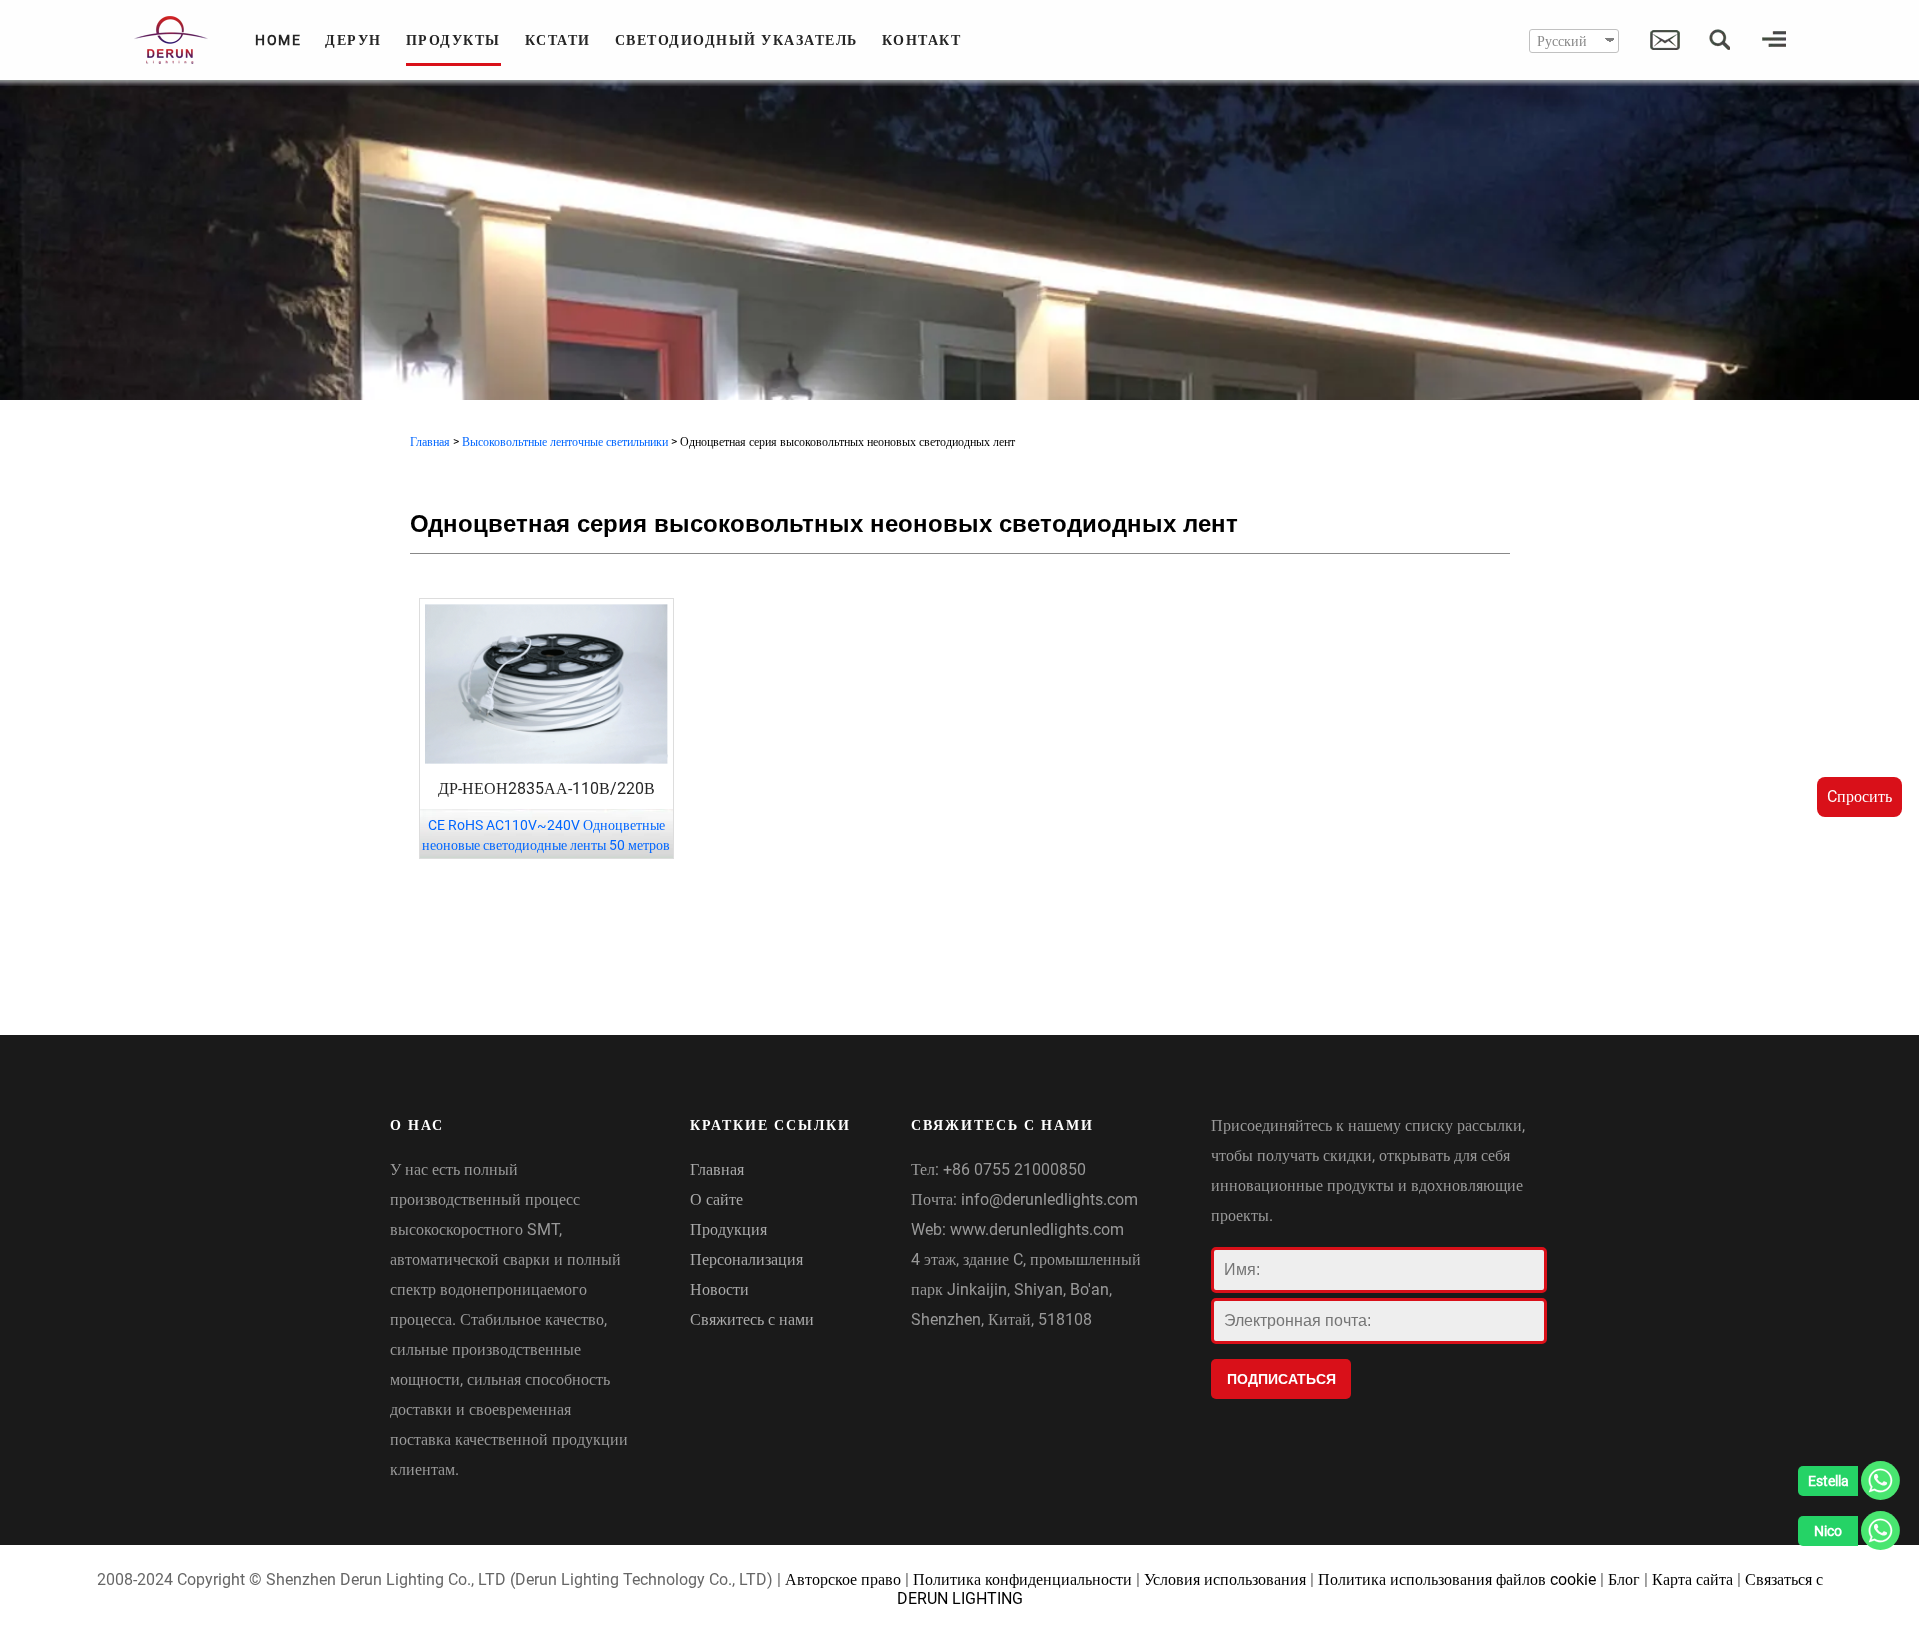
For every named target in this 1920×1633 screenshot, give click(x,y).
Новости (719, 1289)
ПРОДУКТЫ (453, 40)
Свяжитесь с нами (752, 1319)
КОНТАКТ (922, 40)
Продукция (728, 1229)
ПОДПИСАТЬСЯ (1281, 1379)
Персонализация (746, 1259)
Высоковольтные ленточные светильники (565, 442)
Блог (1624, 1579)
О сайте (716, 1199)
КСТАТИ (558, 40)
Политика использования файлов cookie (1457, 1579)
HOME (278, 40)
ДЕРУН (353, 40)
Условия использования (1225, 1579)
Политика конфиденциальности (1022, 1579)
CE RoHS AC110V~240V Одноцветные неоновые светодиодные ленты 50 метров (546, 835)
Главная (430, 442)
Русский (1562, 41)
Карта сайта (1692, 1579)
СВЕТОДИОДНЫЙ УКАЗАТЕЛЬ (736, 40)
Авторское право (843, 1579)
